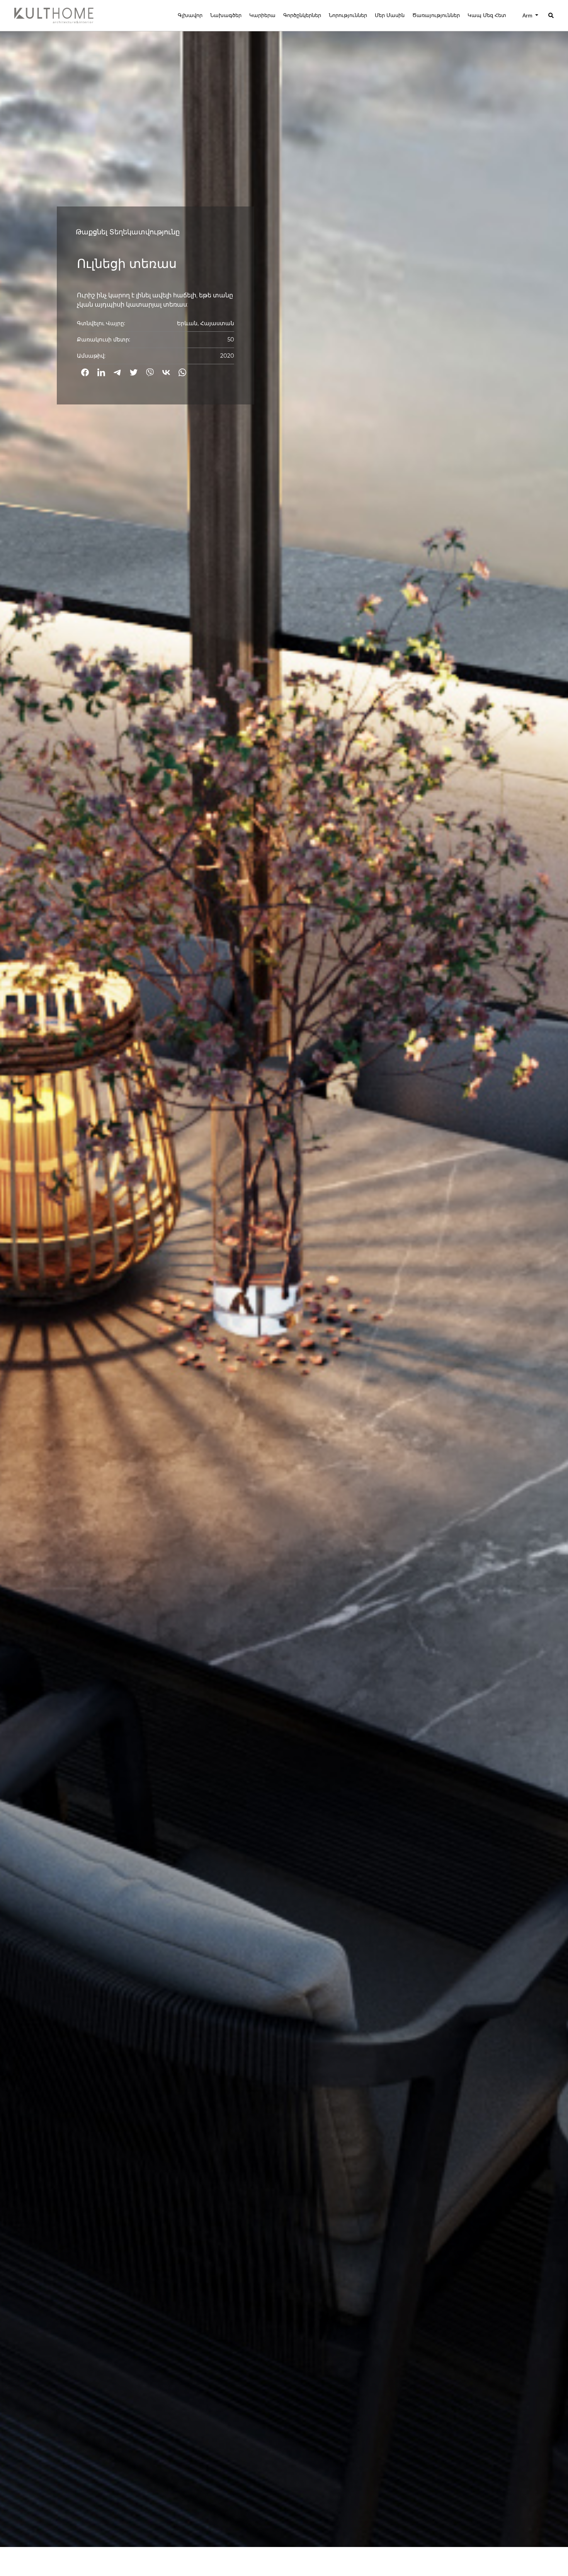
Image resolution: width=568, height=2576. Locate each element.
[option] (284, 1273)
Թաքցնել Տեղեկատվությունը (128, 232)
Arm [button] (528, 15)
